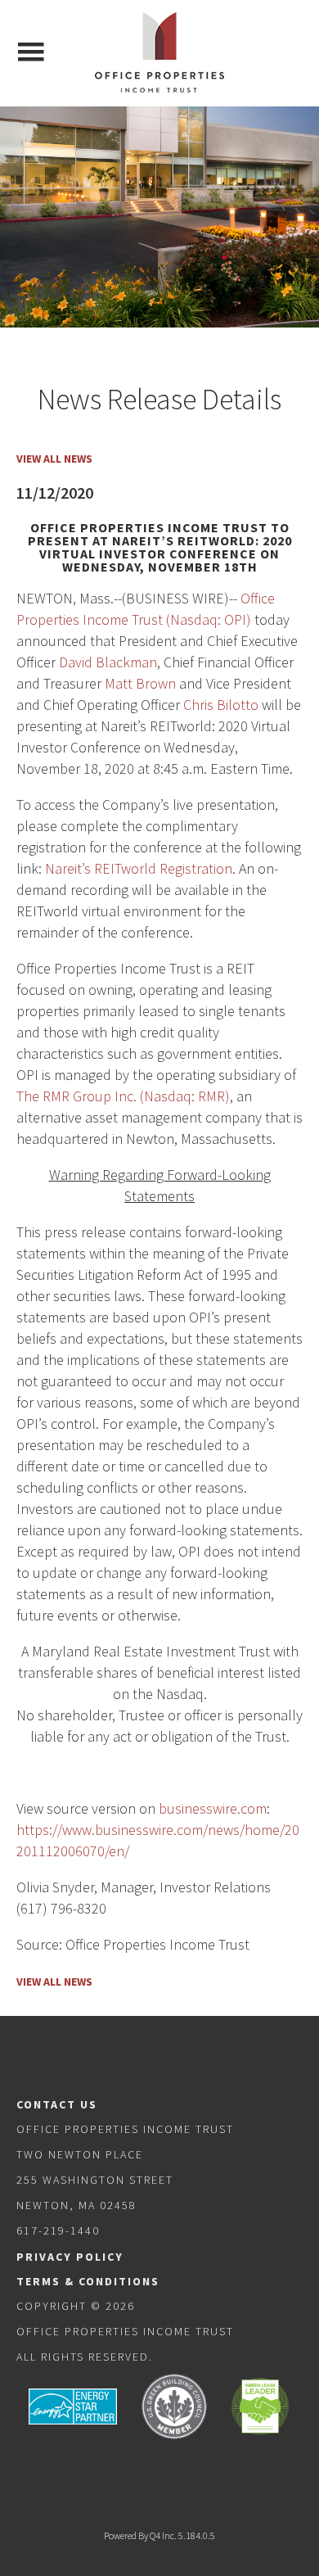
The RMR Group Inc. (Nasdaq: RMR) (123, 1096)
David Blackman (108, 662)
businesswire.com (213, 1808)
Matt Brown (140, 683)
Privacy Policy (70, 2257)
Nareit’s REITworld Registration (139, 868)
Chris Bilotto (221, 705)
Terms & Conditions (88, 2281)
